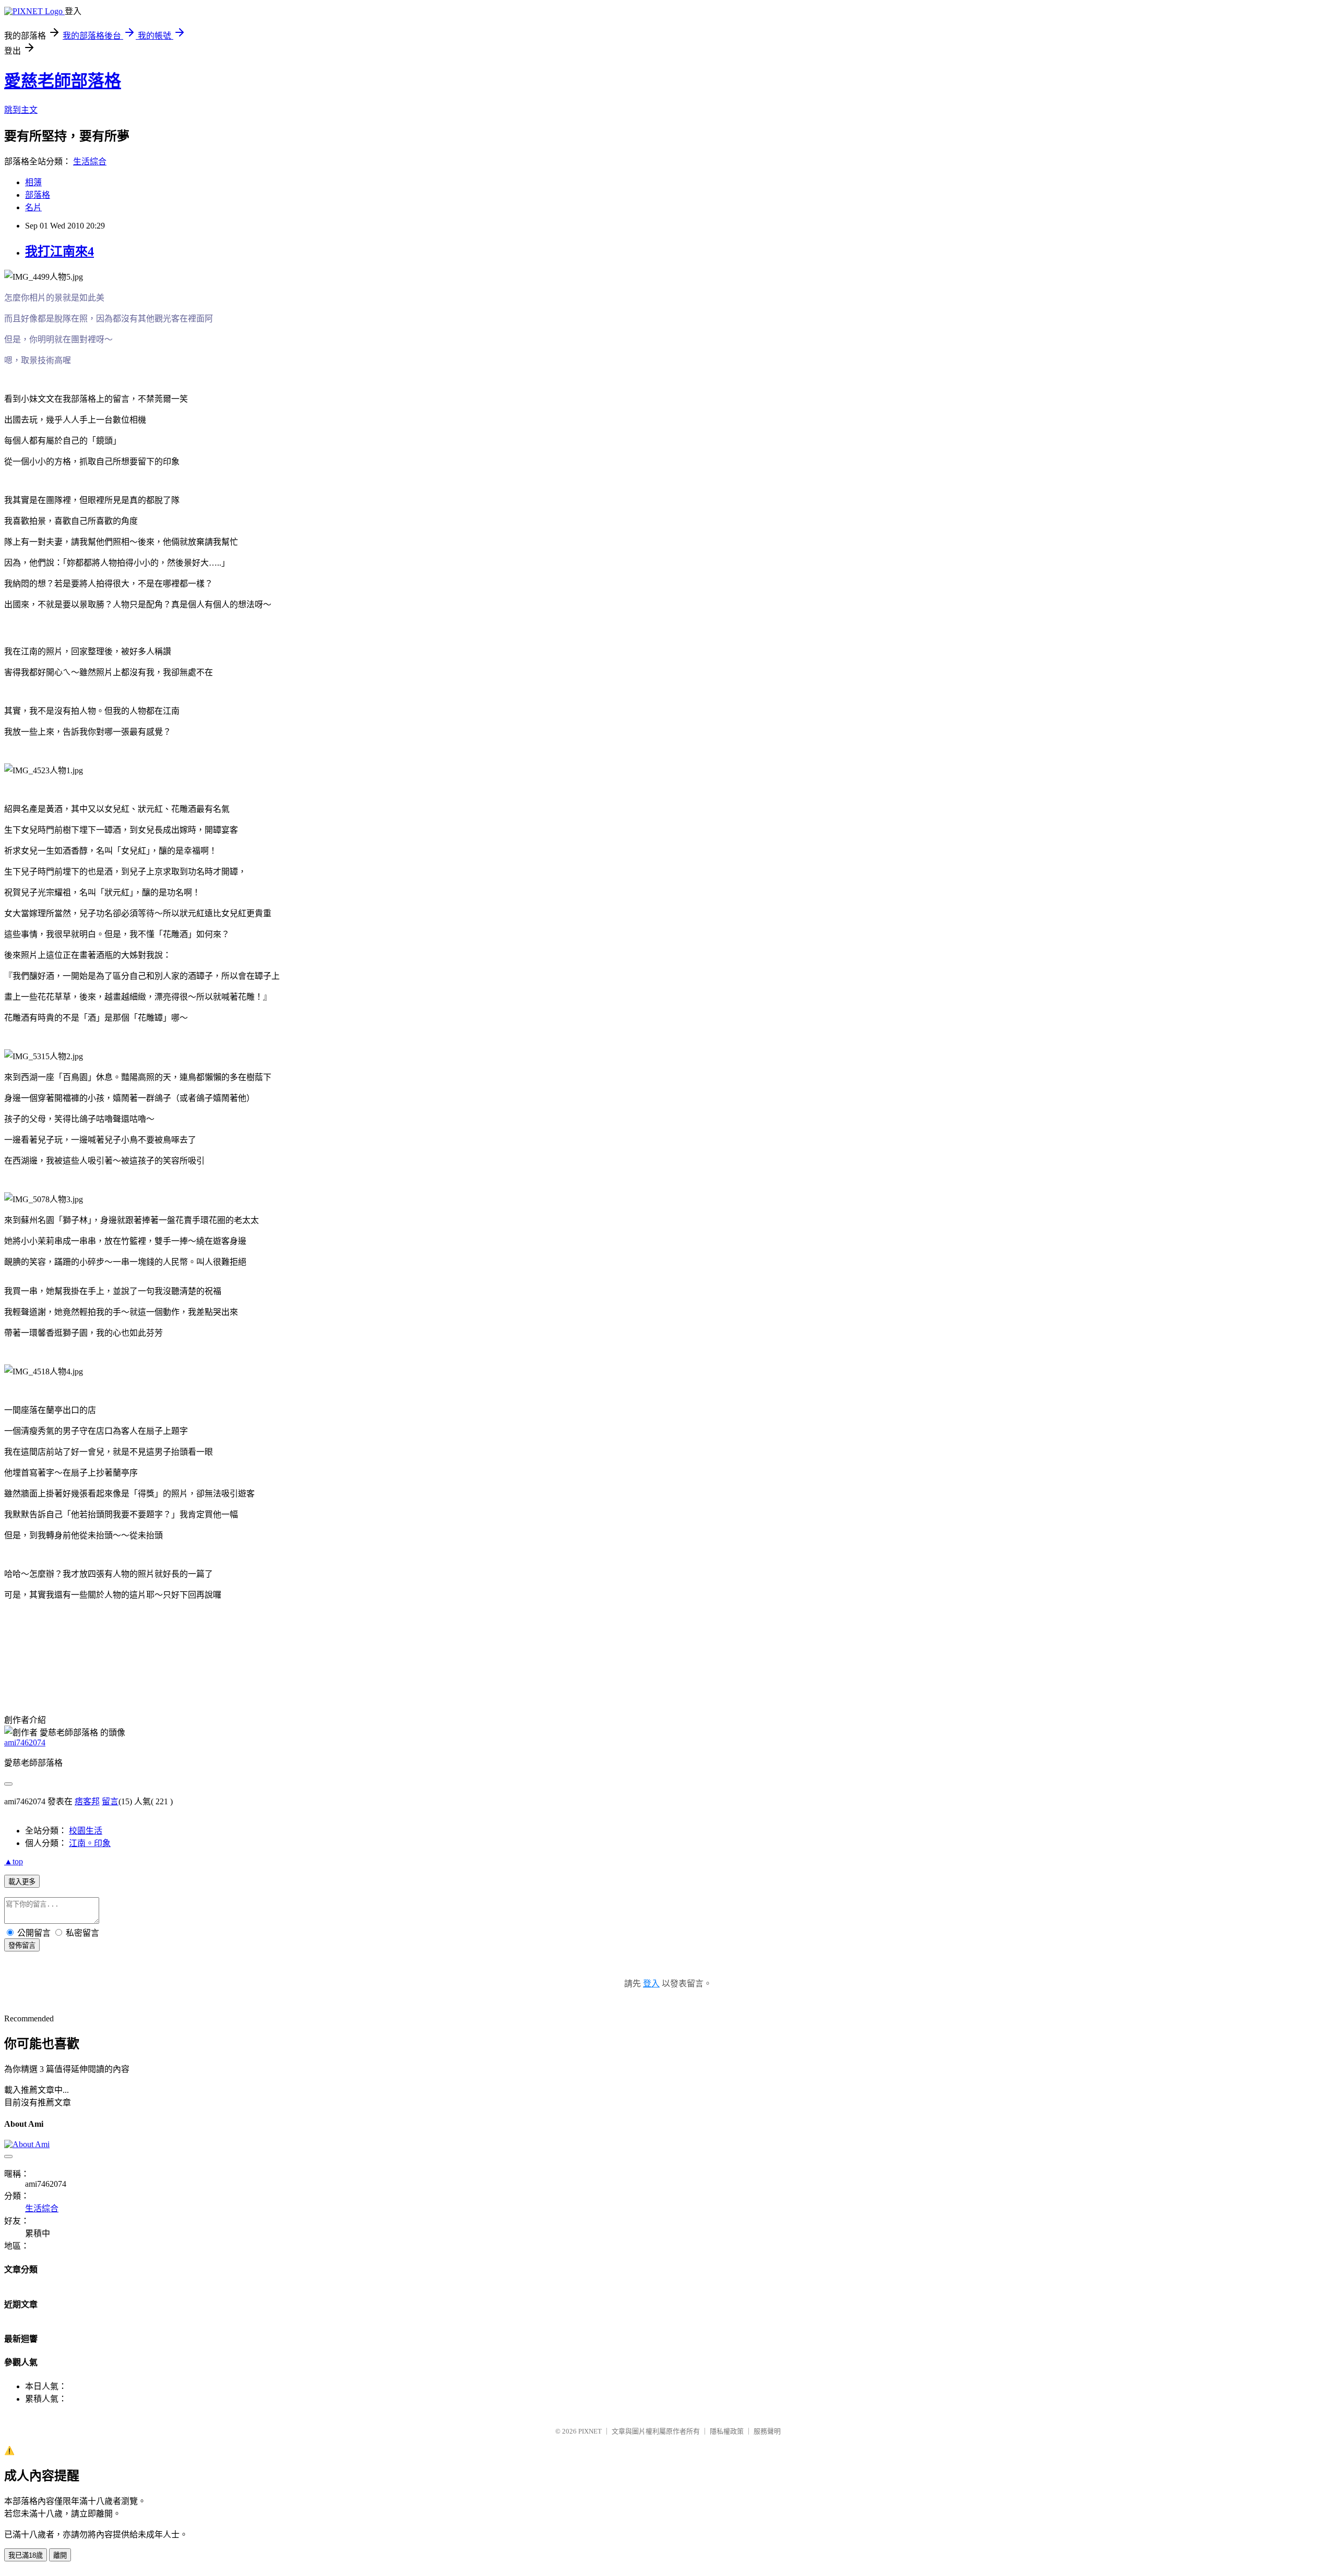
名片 (33, 207)
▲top (14, 1861)
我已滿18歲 (26, 2555)
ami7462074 (25, 1742)
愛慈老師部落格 (63, 81)
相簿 (33, 182)
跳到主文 (21, 110)
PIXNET (590, 2431)
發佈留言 (22, 1945)
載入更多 (22, 1882)
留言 (110, 1801)
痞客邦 (87, 1801)
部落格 (38, 195)
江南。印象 (90, 1843)
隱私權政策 (727, 2431)
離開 (60, 2555)
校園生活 (86, 1831)
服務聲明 (767, 2431)
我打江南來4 (59, 251)
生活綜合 (90, 161)
